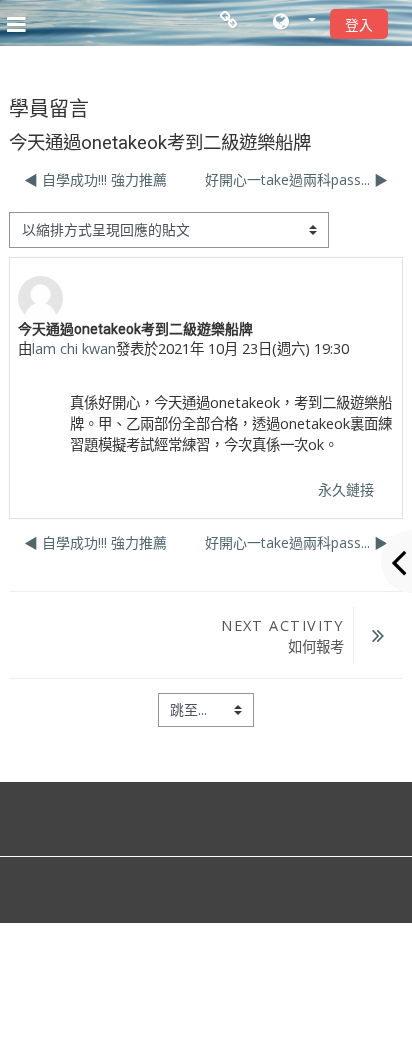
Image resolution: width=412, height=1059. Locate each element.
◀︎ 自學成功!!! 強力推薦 (95, 179)
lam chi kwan (74, 348)
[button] (294, 23)
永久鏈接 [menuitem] (346, 489)
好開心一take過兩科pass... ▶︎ (296, 179)
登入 (359, 24)
